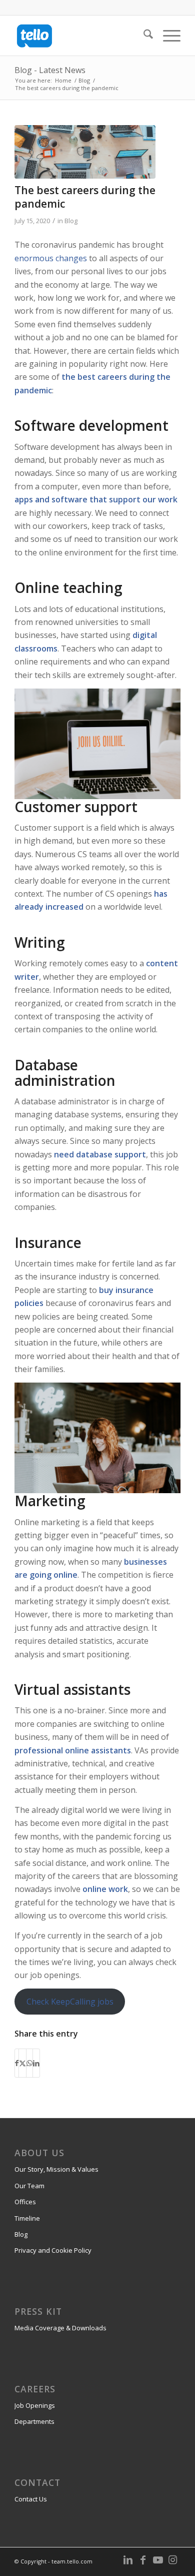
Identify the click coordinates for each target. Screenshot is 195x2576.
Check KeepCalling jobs (70, 2002)
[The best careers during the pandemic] (85, 152)
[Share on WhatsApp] (29, 2063)
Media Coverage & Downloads (60, 2328)
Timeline (27, 2218)
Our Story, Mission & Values (56, 2169)
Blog (71, 221)
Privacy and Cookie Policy (53, 2250)
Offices (25, 2202)
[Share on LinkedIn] (36, 2063)
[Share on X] (22, 2063)
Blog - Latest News (50, 70)
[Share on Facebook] (17, 2063)
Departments (34, 2421)
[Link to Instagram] (173, 2560)
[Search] (143, 36)
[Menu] (167, 36)
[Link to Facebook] (143, 2560)
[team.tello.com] (81, 36)
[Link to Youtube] (158, 2560)
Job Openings (35, 2405)
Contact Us (31, 2499)
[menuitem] (143, 36)
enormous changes (51, 258)
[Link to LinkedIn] (128, 2560)
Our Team (29, 2186)
